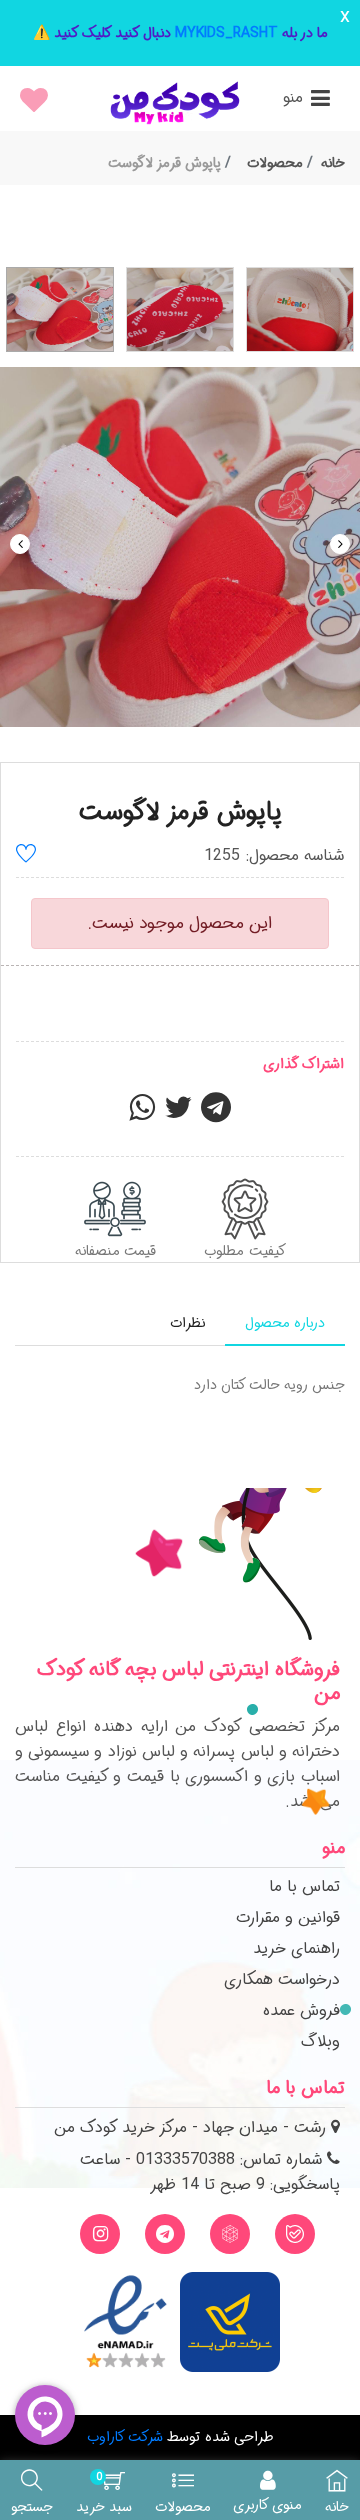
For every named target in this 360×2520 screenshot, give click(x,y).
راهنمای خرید (296, 1948)
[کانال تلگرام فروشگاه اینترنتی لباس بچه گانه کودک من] (165, 2234)
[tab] (285, 1323)
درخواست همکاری (282, 1979)
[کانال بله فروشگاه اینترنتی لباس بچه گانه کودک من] (295, 2234)
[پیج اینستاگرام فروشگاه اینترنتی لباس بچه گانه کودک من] (100, 2234)
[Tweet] (178, 1114)
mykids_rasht (226, 33)
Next (340, 544)
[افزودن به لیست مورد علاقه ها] (26, 856)
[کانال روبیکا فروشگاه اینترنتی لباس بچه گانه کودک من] (230, 2234)
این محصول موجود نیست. (180, 923)
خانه (333, 163)
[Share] (142, 1114)
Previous (20, 544)
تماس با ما (304, 1886)
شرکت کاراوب (125, 2437)
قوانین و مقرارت (288, 1917)
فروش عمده (301, 2010)
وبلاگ (320, 2041)
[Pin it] (216, 1114)
